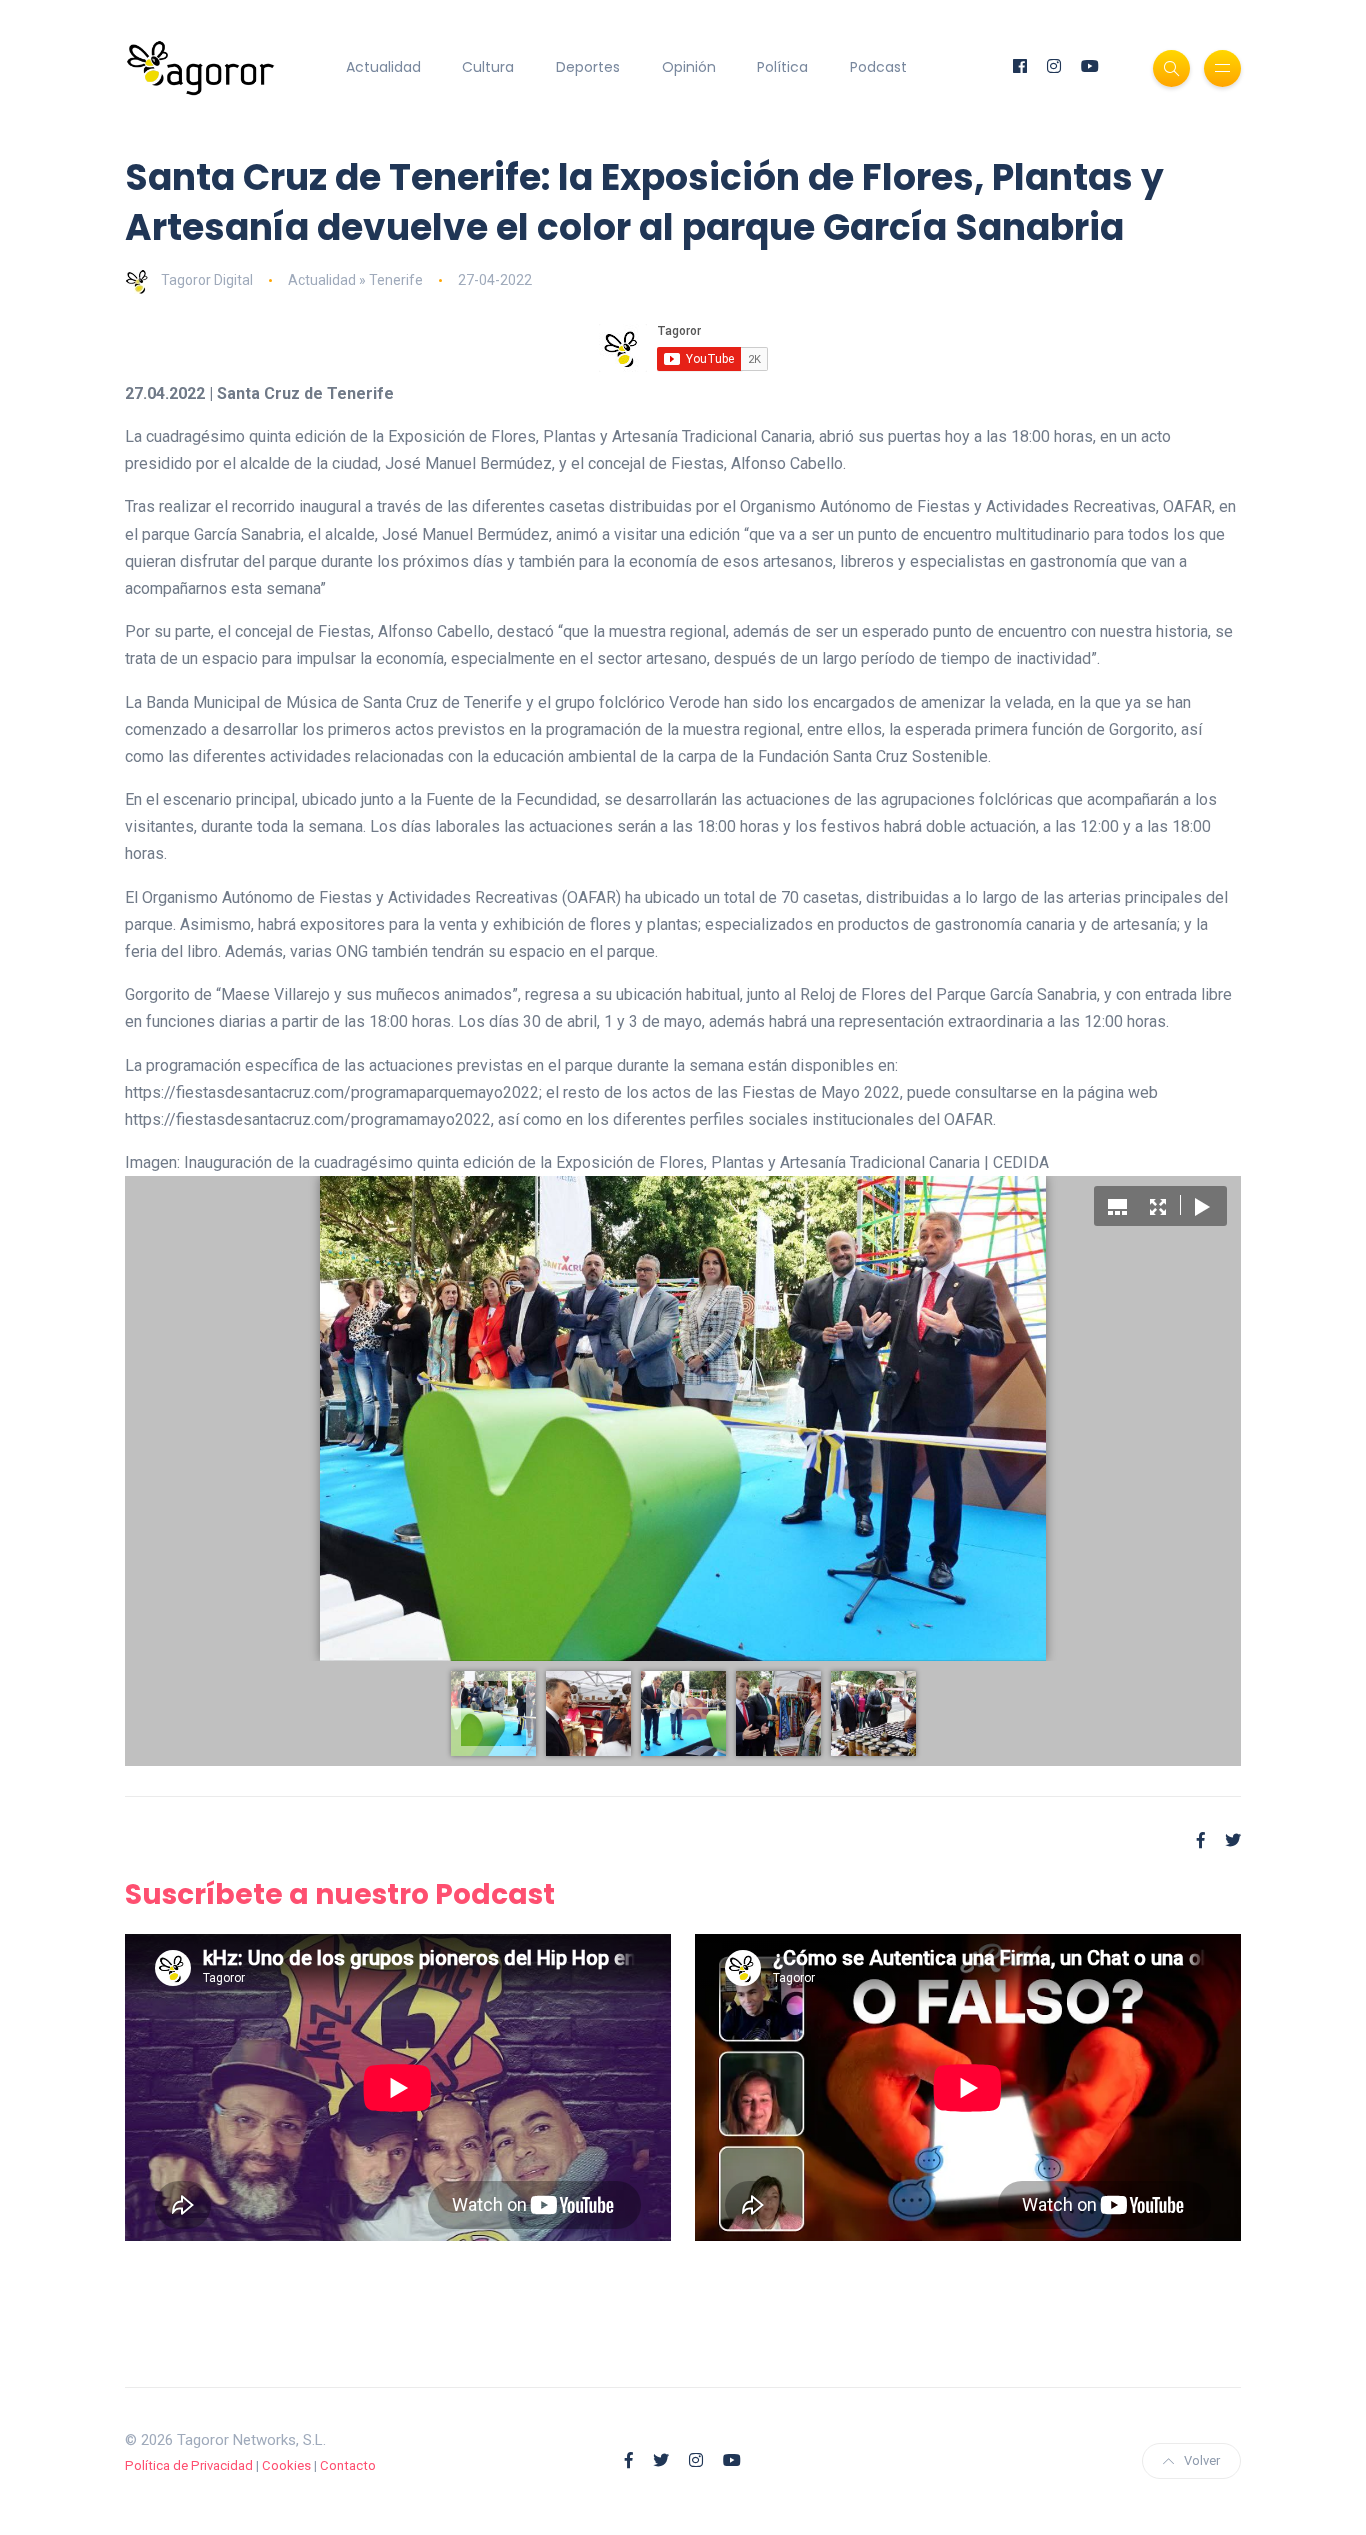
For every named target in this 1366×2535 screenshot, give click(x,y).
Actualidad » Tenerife (355, 280)
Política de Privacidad (189, 2465)
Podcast (878, 67)
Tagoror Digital (207, 280)
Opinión (689, 67)
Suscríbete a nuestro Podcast (340, 1894)
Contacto (348, 2465)
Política (782, 67)
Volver (1202, 2460)
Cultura (488, 67)
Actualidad (383, 67)
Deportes (588, 67)
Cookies (286, 2465)
